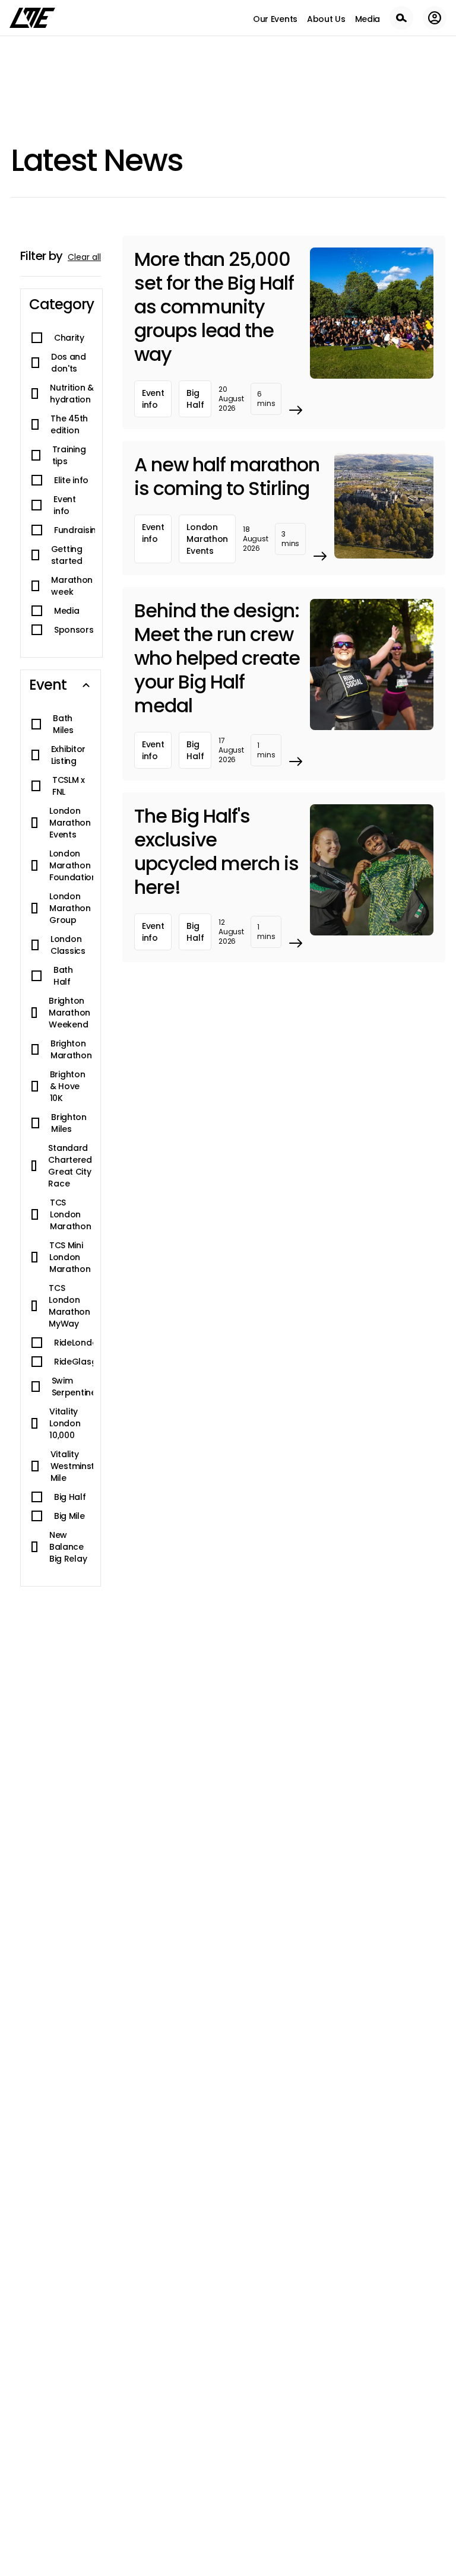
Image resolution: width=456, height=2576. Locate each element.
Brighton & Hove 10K (68, 1086)
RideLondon (78, 1343)
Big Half (70, 1497)
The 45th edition (69, 424)
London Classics (68, 945)
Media (66, 611)
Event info (64, 505)
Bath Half (63, 976)
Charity (69, 338)
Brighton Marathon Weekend (69, 1013)
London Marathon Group (70, 908)
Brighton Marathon (71, 1049)
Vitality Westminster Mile (77, 1466)
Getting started (67, 555)
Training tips (69, 455)
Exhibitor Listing (68, 755)
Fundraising (78, 530)
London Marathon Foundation (73, 865)
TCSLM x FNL (69, 786)
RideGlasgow (82, 1362)
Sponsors (74, 630)
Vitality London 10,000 (65, 1423)
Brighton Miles (69, 1123)
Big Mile (69, 1516)
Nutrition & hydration (72, 394)
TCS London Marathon (71, 1214)
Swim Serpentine (74, 1387)
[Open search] (401, 18)
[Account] (435, 18)
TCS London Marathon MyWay (69, 1306)
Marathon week (72, 586)
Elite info (71, 480)
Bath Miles (63, 724)
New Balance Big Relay (68, 1547)
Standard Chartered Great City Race (70, 1166)
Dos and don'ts (69, 363)
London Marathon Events (70, 823)
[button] (61, 304)
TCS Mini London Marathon (70, 1257)
